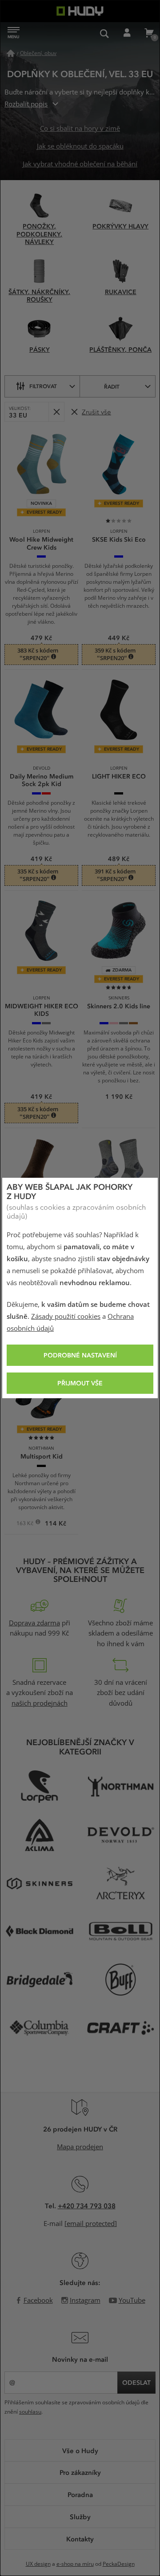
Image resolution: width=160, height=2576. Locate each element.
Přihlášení (127, 33)
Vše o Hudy (80, 2450)
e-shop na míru (75, 2564)
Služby (80, 2517)
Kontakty (80, 2539)
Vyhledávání (104, 33)
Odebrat (56, 412)
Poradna (80, 2494)
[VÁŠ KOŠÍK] (149, 33)
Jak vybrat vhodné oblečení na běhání (80, 164)
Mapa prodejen (80, 2147)
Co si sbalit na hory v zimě (80, 129)
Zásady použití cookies (66, 1317)
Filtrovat (43, 386)
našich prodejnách (40, 1703)
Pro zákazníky (80, 2472)
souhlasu (30, 2412)
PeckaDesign (119, 2564)
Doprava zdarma (34, 1623)
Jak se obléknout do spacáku (80, 146)
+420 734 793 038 (87, 2206)
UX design (38, 2564)
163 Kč (26, 1524)
